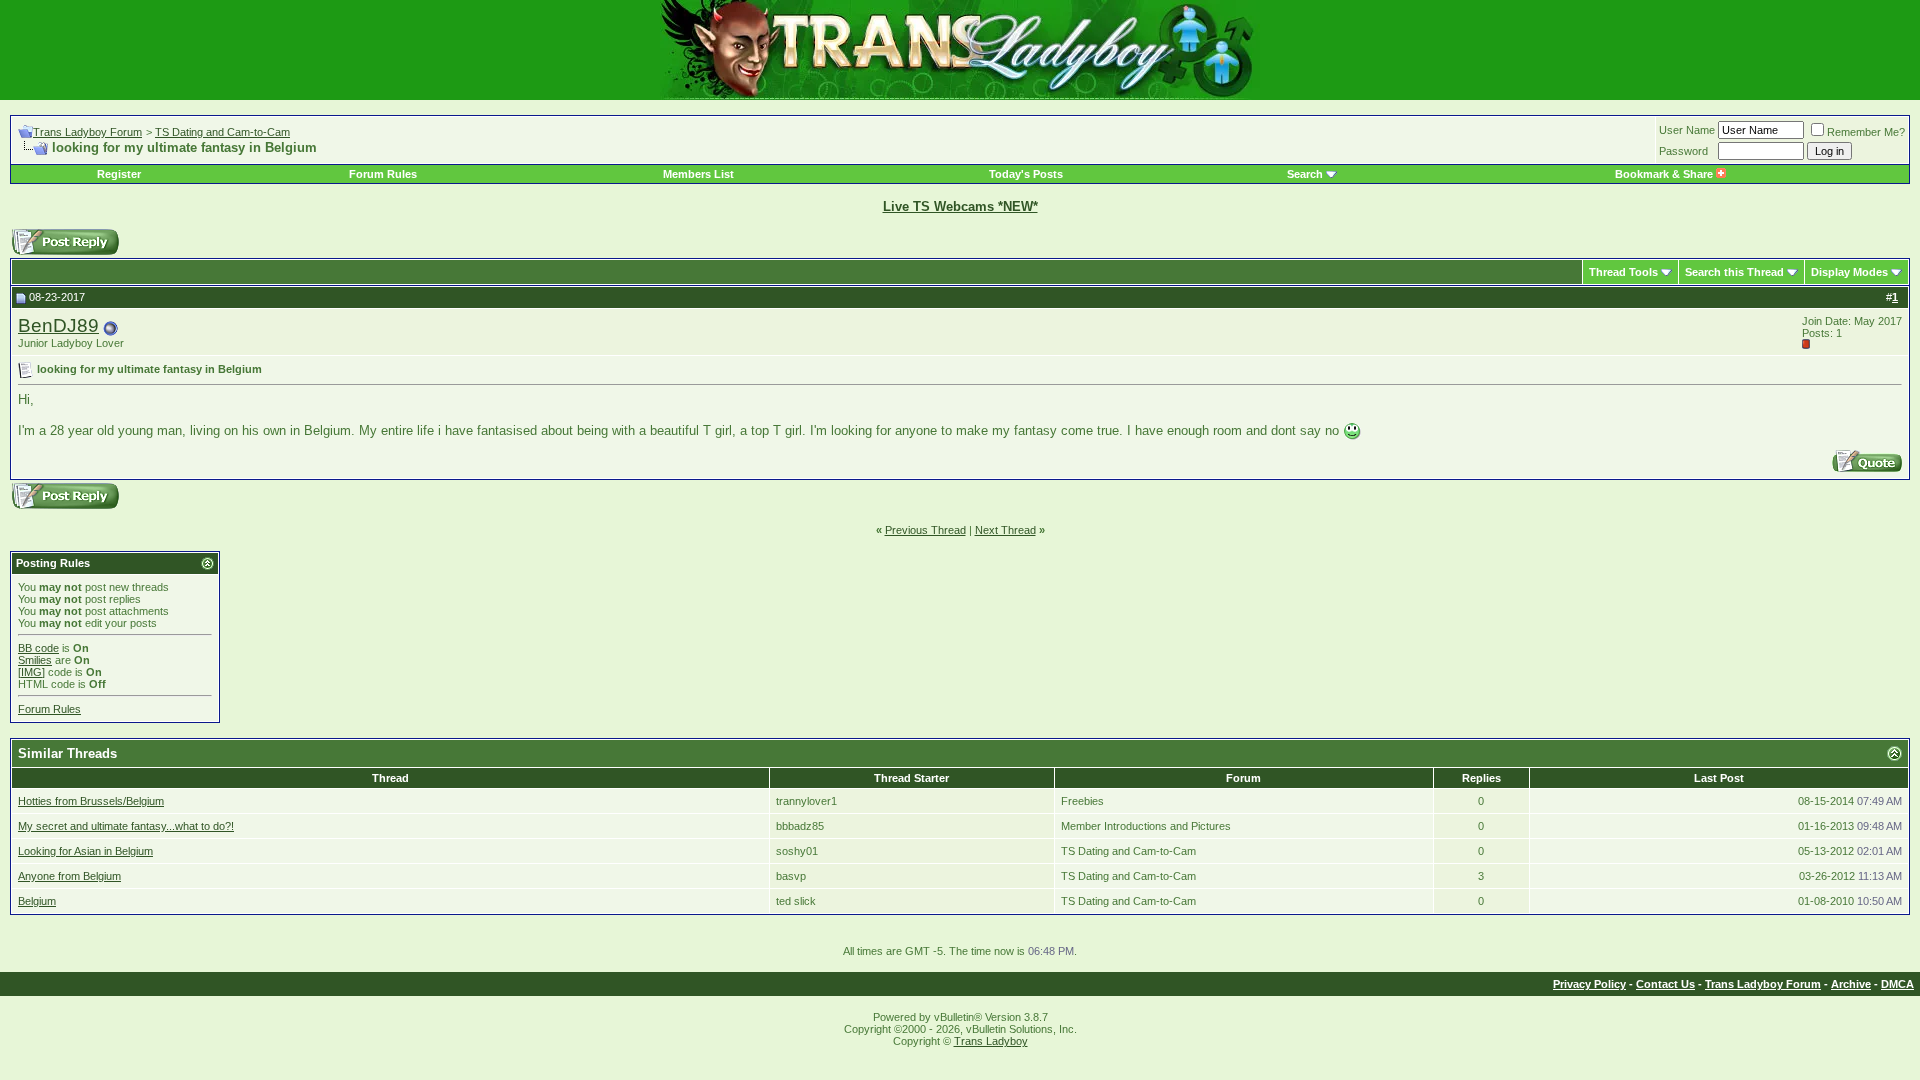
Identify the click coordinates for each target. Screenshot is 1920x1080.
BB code (38, 648)
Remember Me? (1866, 132)
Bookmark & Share (1665, 174)
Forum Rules (383, 174)
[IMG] (31, 672)
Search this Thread (1734, 272)
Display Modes (1849, 272)
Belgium (37, 901)
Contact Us (1665, 984)
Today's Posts (1026, 174)
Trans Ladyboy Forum (87, 132)
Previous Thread (925, 530)
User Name (1687, 130)
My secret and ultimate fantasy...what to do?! (126, 826)
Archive (1851, 984)
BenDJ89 (58, 325)
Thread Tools (1623, 272)
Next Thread (1005, 530)
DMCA (1897, 984)
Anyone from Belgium (69, 876)
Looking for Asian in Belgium (85, 851)
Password (1683, 151)
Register (119, 174)
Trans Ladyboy (991, 1041)
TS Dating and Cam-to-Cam (222, 132)
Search (1305, 174)
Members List (698, 174)
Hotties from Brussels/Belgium (91, 801)
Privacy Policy (1589, 984)
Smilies (35, 660)
